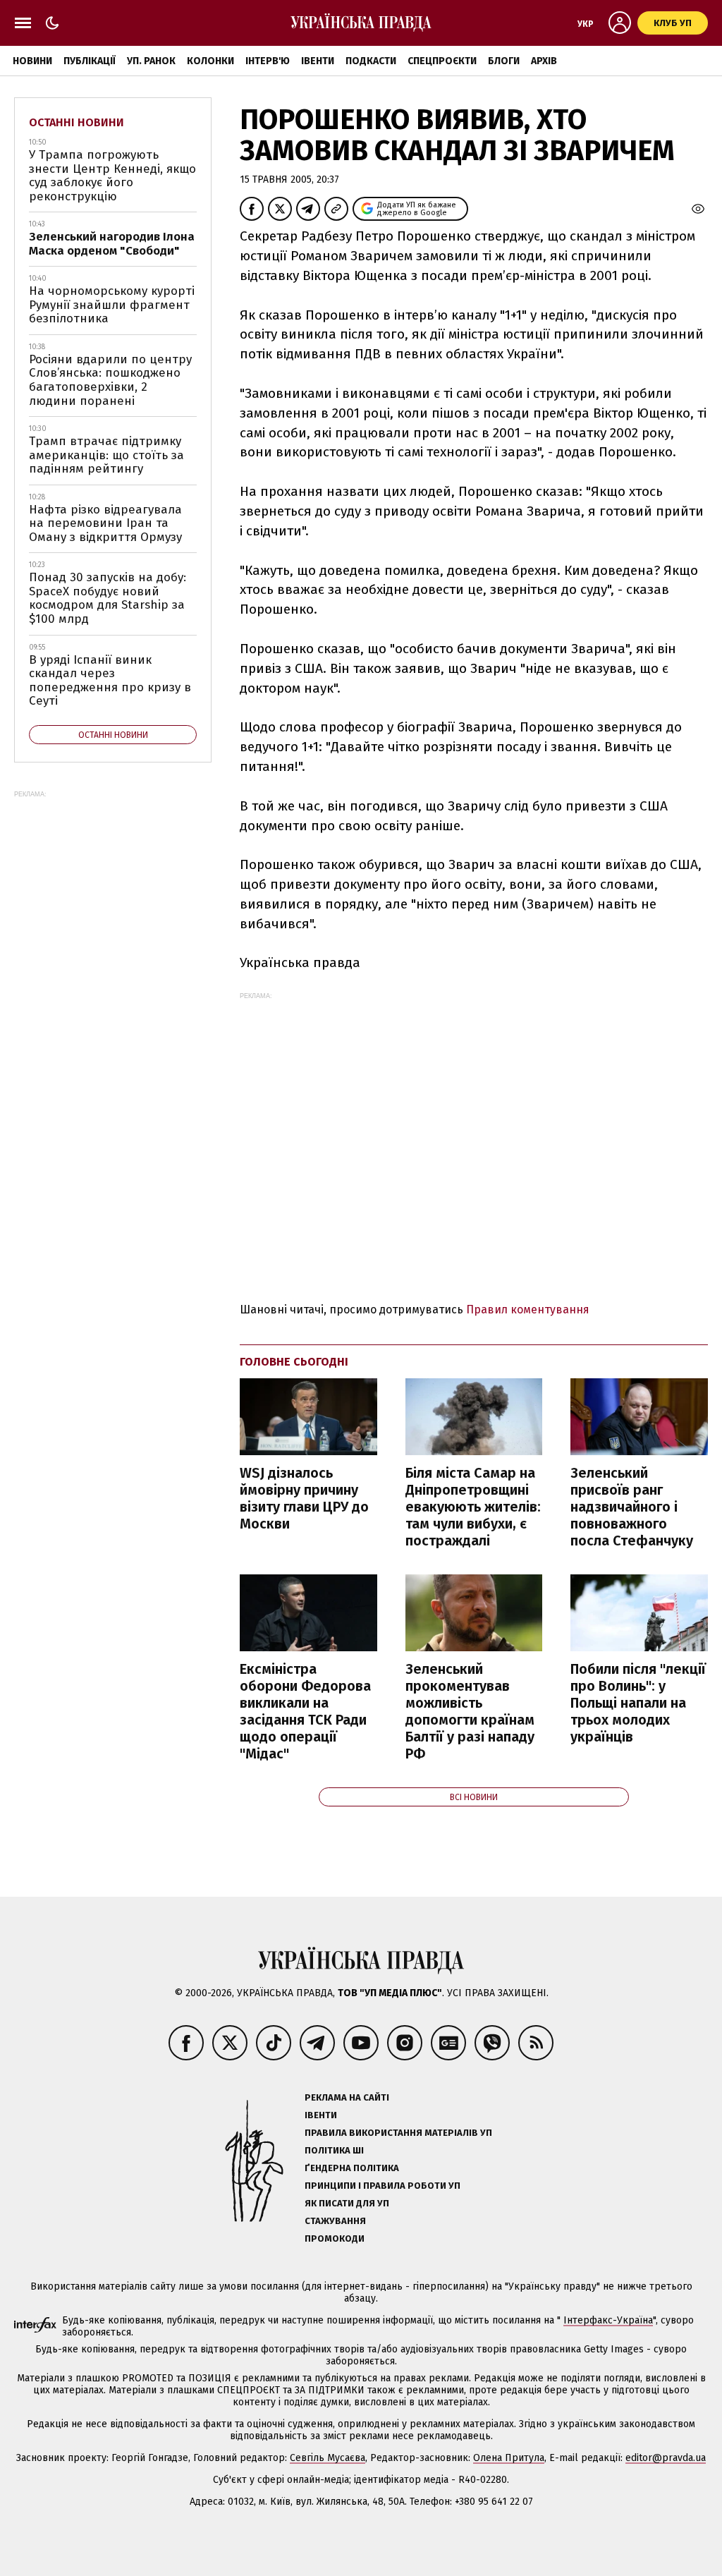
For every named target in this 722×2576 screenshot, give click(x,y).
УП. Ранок (151, 61)
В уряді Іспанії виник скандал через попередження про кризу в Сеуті (110, 681)
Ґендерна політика (352, 2168)
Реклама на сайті (347, 2097)
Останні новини (77, 122)
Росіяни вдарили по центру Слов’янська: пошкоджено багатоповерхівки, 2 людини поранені (110, 380)
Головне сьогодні (294, 1362)
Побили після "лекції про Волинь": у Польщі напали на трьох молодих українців (638, 1703)
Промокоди (335, 2238)
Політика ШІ (334, 2150)
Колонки (210, 61)
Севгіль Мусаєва (328, 2458)
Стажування (335, 2221)
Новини (32, 61)
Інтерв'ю (268, 61)
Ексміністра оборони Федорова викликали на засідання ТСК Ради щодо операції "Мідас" (305, 1711)
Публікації (90, 61)
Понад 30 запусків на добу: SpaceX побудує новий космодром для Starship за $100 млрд (108, 598)
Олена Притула (509, 2458)
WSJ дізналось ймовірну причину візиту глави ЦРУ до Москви (304, 1498)
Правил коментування (528, 1310)
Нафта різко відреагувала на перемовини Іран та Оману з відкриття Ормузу (105, 523)
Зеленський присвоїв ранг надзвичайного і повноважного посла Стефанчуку (632, 1507)
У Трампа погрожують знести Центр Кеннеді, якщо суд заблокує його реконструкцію (112, 176)
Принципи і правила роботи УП (383, 2186)
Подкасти (371, 61)
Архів (544, 61)
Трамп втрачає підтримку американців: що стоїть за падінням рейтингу (106, 455)
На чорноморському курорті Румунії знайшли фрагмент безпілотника (112, 305)
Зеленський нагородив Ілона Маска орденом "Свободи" (112, 244)
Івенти (318, 61)
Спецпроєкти (442, 61)
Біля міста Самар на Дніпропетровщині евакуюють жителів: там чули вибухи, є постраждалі (473, 1507)
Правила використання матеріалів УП (398, 2133)
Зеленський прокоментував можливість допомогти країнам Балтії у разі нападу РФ (470, 1711)
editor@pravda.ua (666, 2458)
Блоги (504, 61)
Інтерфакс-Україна (608, 2320)
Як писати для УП (347, 2203)
